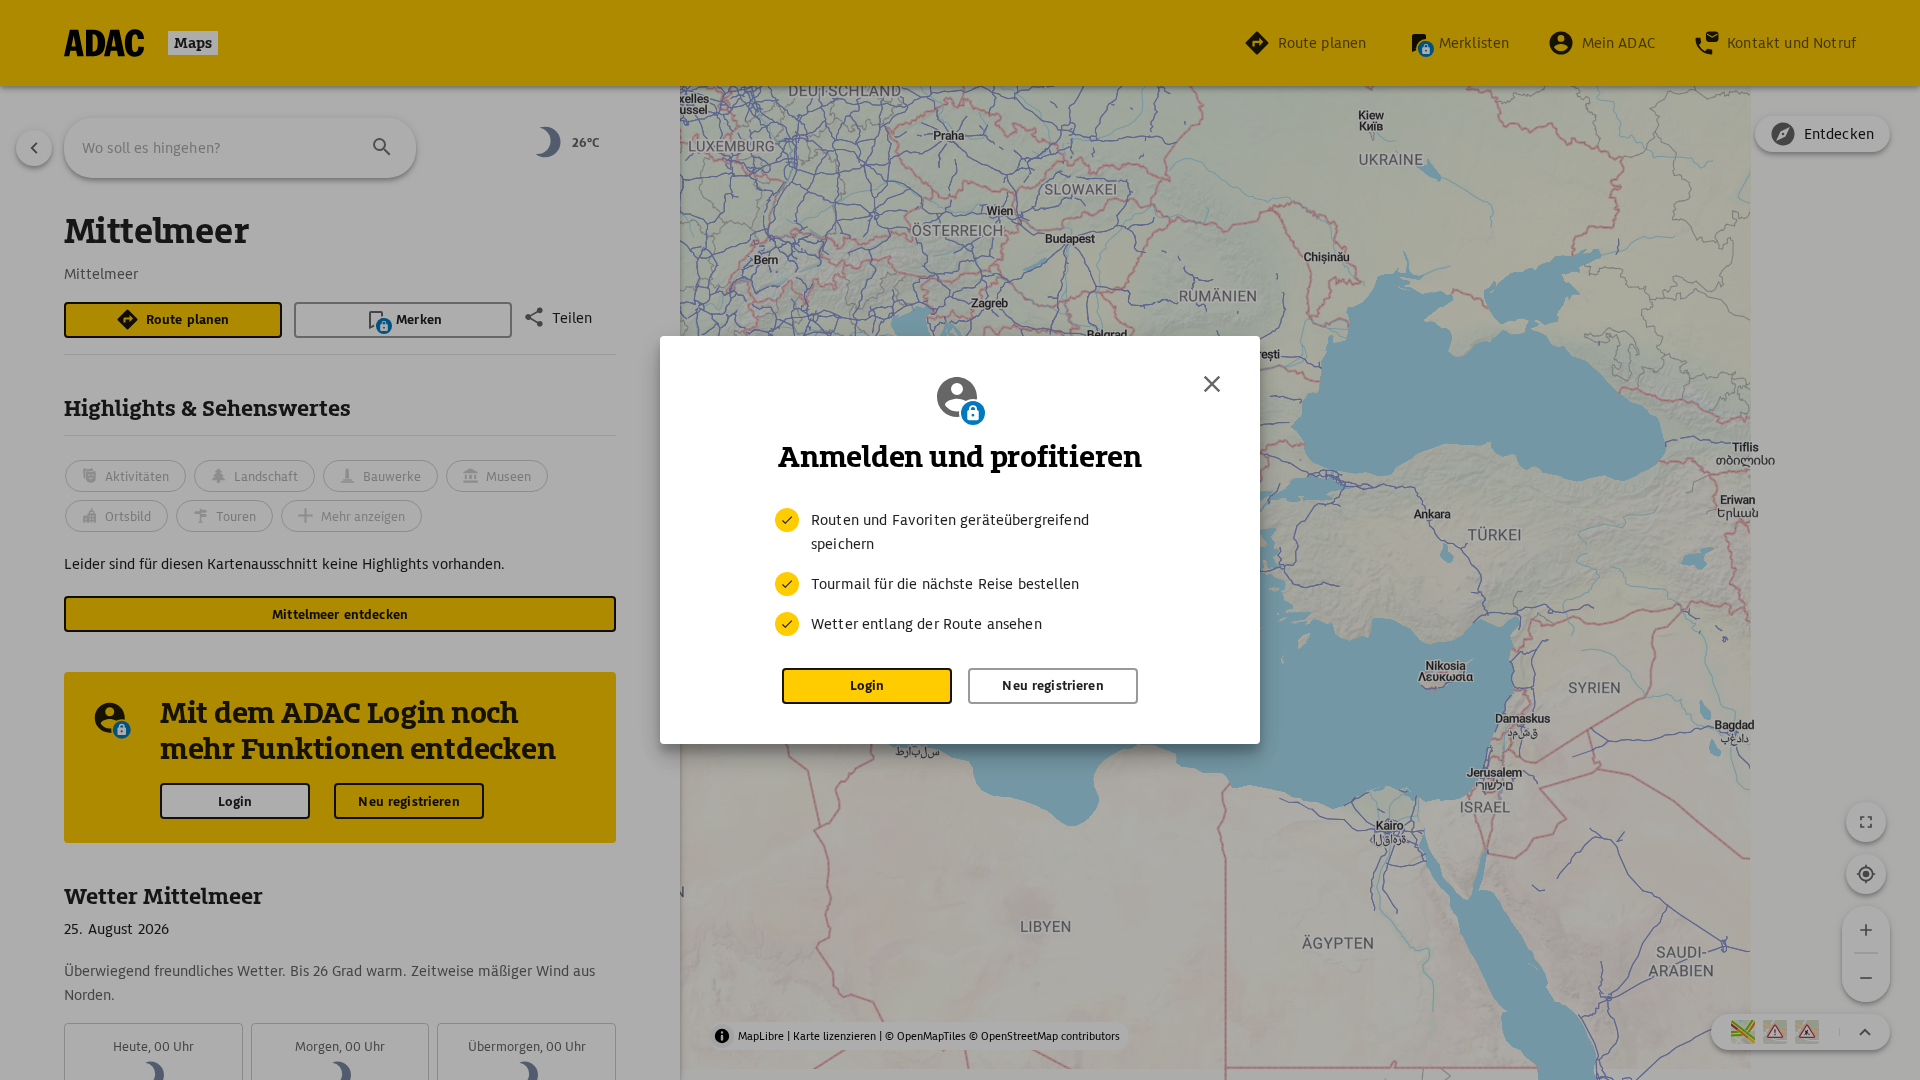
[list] (960, 572)
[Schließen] (1212, 384)
